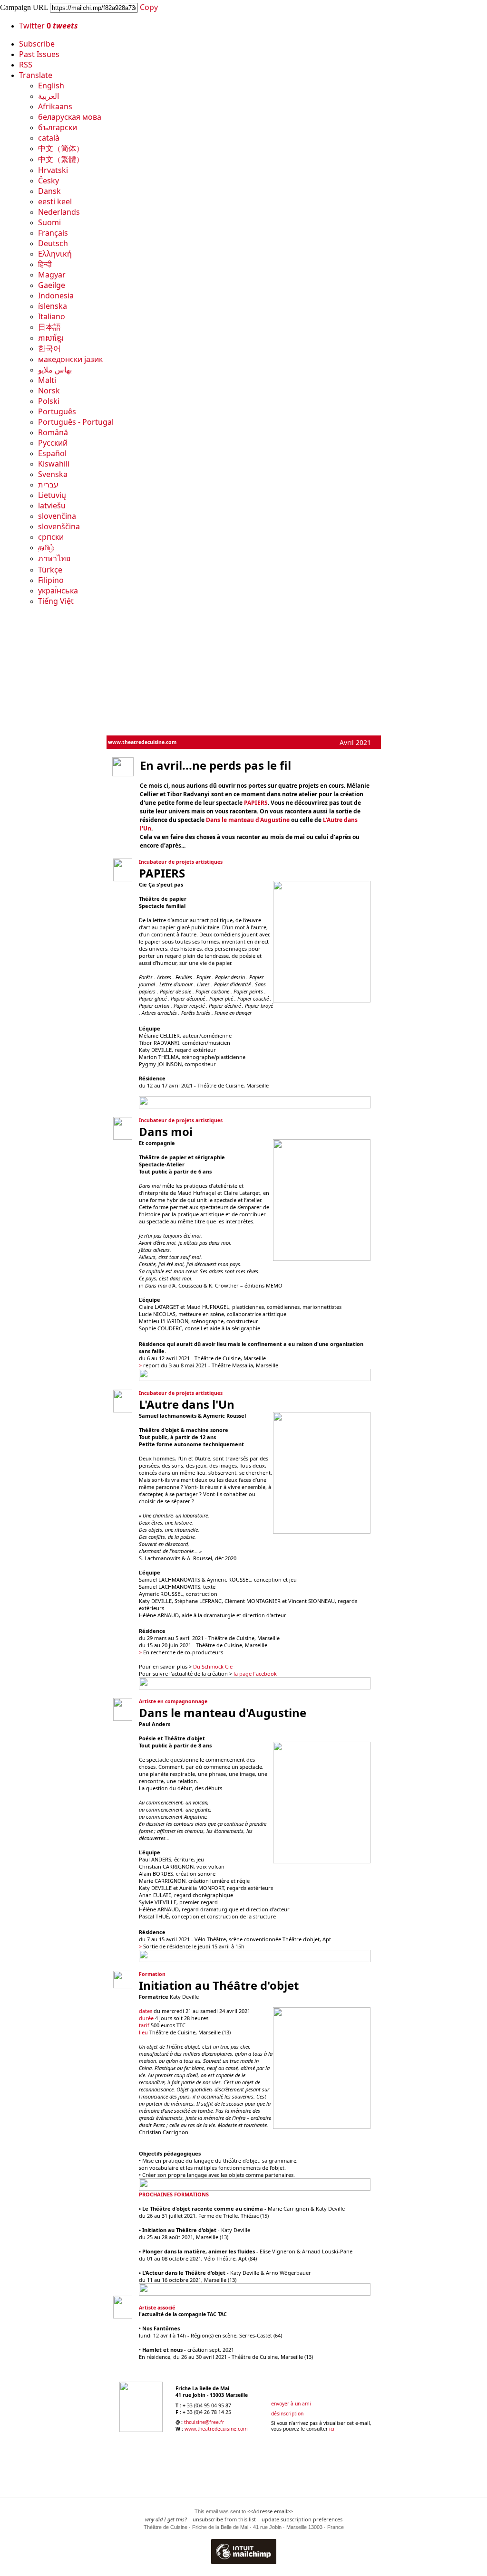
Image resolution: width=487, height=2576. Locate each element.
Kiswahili (54, 464)
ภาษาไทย (54, 558)
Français (53, 233)
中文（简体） (61, 148)
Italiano (52, 316)
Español (52, 453)
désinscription (287, 2414)
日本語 (49, 327)
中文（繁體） (61, 159)
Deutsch (53, 243)
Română (53, 432)
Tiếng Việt (56, 601)
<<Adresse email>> (270, 2511)
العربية (49, 96)
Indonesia (56, 296)
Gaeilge (52, 285)
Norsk (49, 391)
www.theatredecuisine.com (142, 742)
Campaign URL (24, 7)
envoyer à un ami (291, 2404)
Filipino (51, 580)
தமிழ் (46, 547)
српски (51, 537)
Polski (49, 401)
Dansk (49, 191)
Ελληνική (55, 254)
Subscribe (37, 44)
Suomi (49, 222)
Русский (53, 443)
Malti (47, 380)
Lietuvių (52, 495)
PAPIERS (256, 803)
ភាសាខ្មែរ (51, 338)
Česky (49, 181)
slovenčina (57, 516)
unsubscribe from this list (224, 2519)
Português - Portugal (76, 422)
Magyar (52, 275)
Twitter (49, 26)
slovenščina (59, 526)
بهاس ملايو (55, 370)
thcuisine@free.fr (204, 2422)
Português (57, 411)
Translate (36, 75)
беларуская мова (70, 117)
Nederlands (59, 212)
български (58, 127)
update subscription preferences (302, 2519)
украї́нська (58, 591)
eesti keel (55, 201)
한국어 (49, 348)
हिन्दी (45, 264)
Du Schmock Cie (213, 1666)
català (49, 138)
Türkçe (50, 570)
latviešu (52, 506)
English (51, 86)
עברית (48, 485)
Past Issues (39, 54)
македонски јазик (70, 359)
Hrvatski (53, 170)
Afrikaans (55, 106)
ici (332, 2429)
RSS (26, 65)
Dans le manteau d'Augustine (248, 820)
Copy (149, 7)
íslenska (53, 306)
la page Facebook (255, 1674)
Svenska (53, 474)
